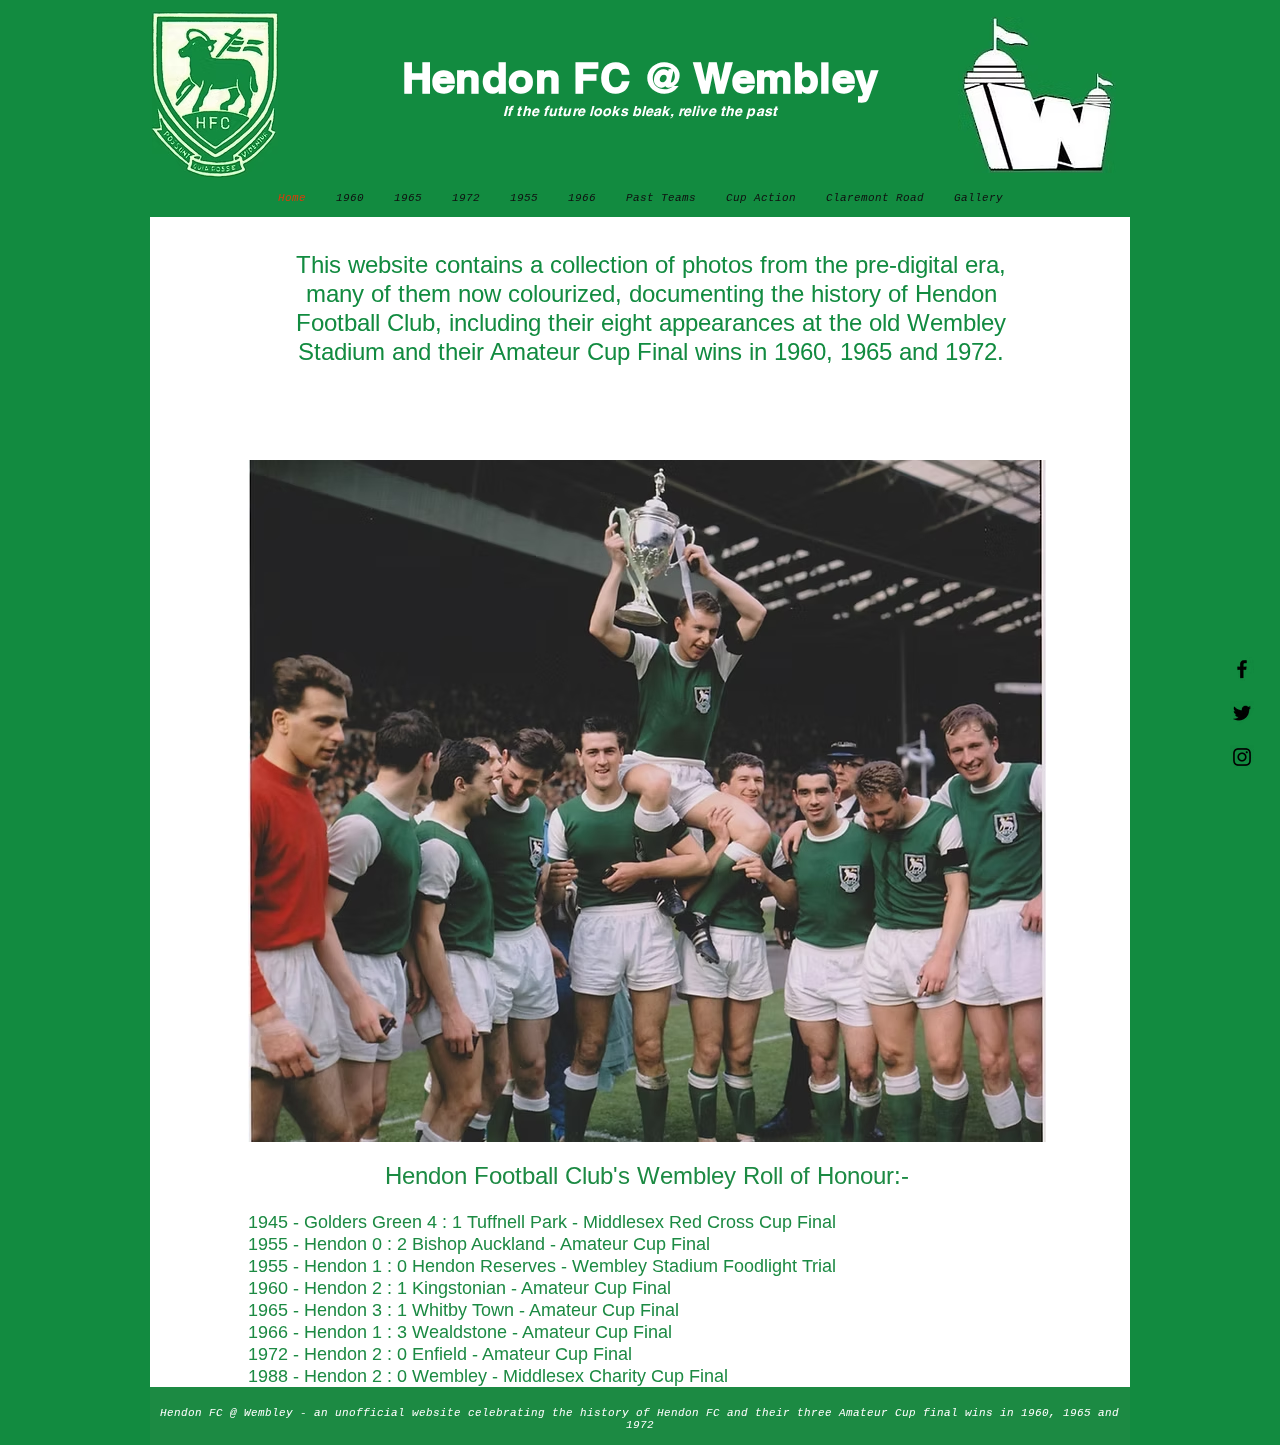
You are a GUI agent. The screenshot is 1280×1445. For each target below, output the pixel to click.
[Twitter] (1242, 713)
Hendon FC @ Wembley (640, 78)
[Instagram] (1242, 757)
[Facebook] (1242, 669)
